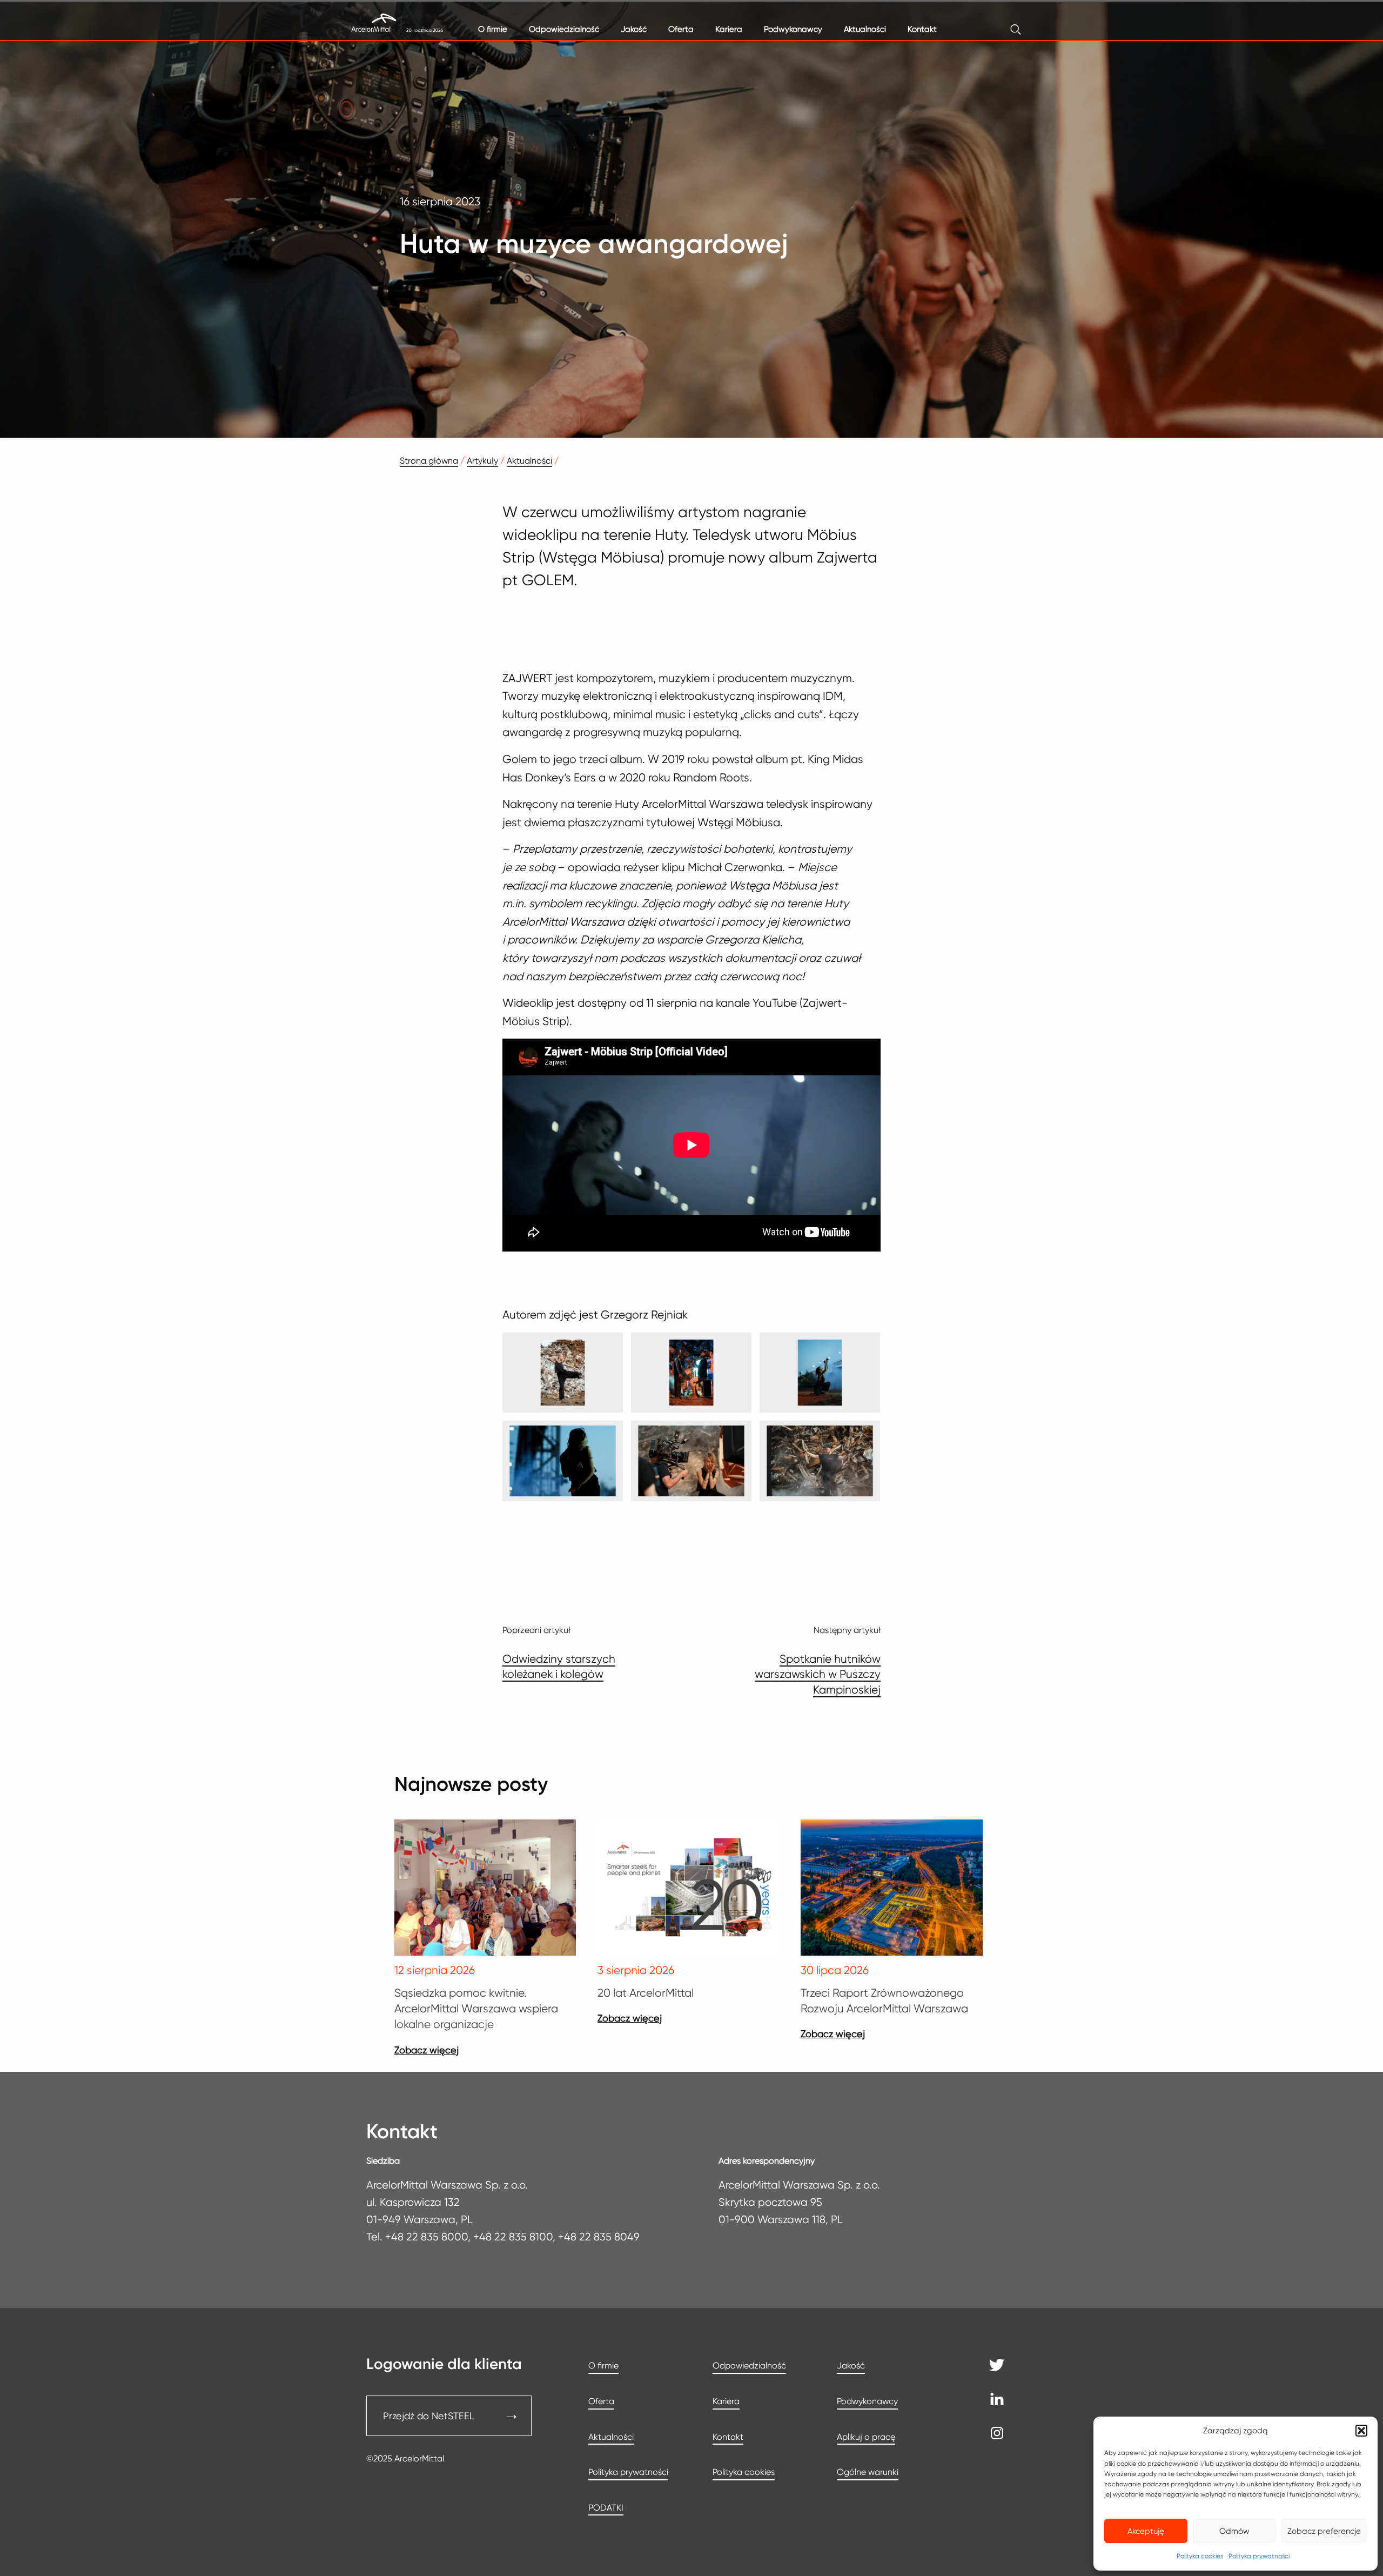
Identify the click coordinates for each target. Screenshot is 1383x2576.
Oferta (681, 29)
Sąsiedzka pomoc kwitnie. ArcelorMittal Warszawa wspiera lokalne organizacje (476, 2009)
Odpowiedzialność (564, 29)
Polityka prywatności (1259, 2556)
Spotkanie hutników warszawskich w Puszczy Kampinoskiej (818, 1674)
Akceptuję (1146, 2531)
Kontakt (922, 29)
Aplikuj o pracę (866, 2437)
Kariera (729, 29)
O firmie (493, 29)
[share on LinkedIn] (997, 2402)
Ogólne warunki (868, 2472)
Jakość (634, 29)
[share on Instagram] (997, 2436)
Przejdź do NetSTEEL (429, 2416)
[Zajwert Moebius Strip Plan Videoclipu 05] (691, 1461)
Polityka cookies (1200, 2556)
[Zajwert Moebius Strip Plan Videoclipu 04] (563, 1461)
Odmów (1234, 2531)
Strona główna (429, 461)
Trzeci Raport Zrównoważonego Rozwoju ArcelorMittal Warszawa (884, 2000)
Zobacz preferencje (1324, 2531)
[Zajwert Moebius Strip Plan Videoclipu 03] (820, 1373)
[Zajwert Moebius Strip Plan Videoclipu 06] (820, 1461)
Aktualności (865, 29)
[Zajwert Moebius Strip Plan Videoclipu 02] (691, 1373)
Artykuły (482, 461)
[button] (1361, 2431)
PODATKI (606, 2508)
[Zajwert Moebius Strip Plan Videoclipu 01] (563, 1373)
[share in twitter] (997, 2368)
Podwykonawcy (793, 29)
